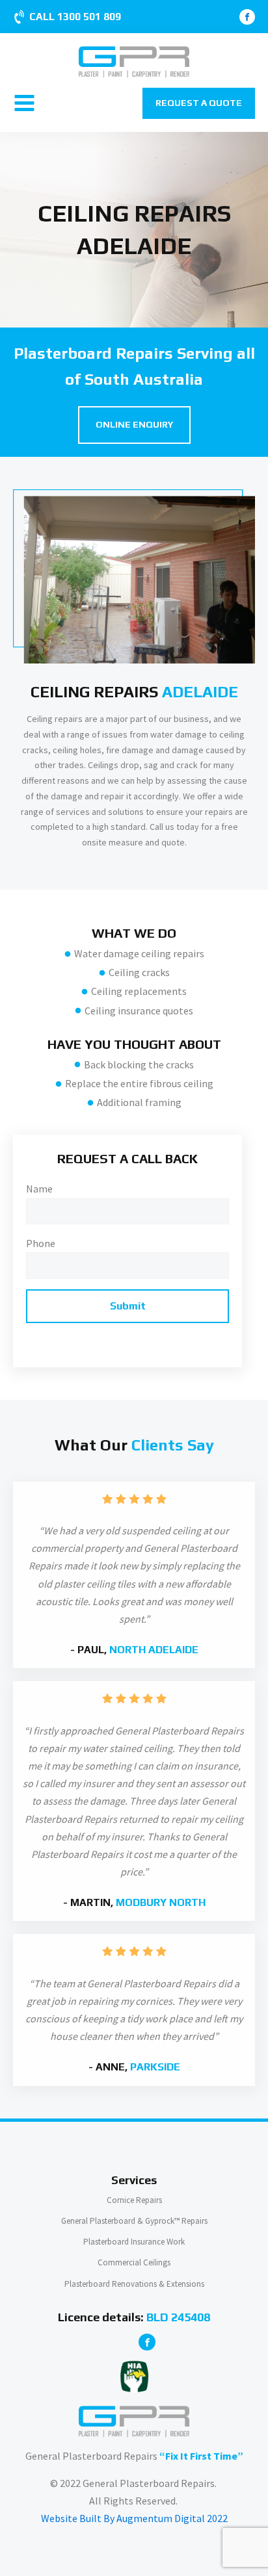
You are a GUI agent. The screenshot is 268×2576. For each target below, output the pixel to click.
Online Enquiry (134, 424)
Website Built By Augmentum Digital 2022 (134, 2518)
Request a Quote (199, 103)
